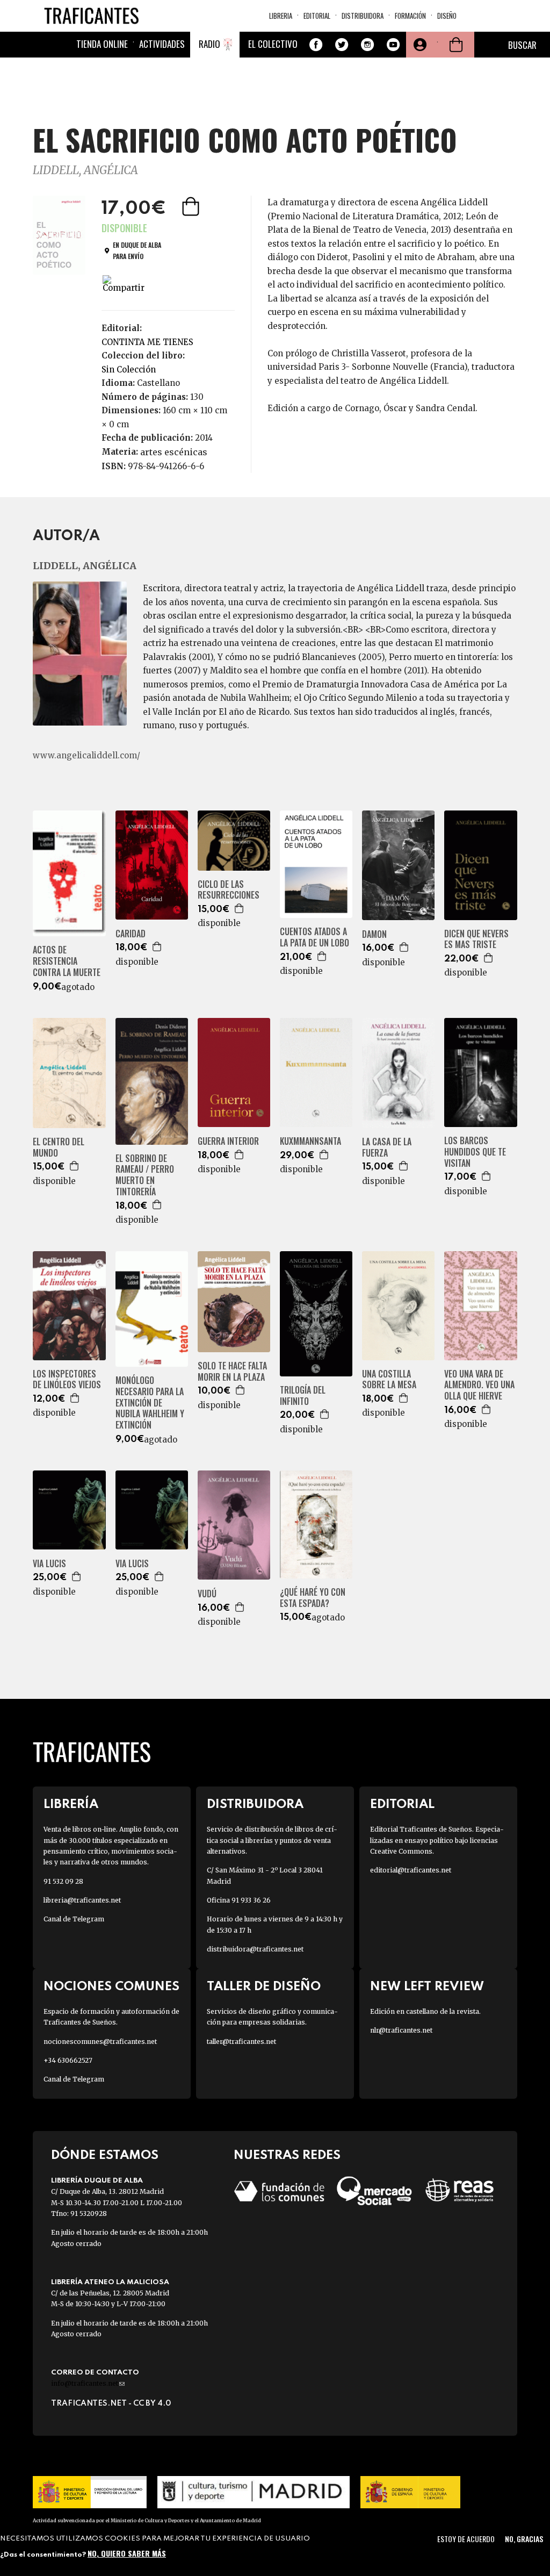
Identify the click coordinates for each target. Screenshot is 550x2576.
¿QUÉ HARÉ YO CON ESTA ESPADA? (313, 1598)
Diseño (447, 16)
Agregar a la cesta (192, 206)
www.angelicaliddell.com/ (86, 755)
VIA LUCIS (49, 1564)
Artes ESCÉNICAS (174, 452)
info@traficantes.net (88, 2383)
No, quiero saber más (127, 2553)
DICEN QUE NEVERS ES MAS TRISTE (476, 939)
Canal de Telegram (74, 1919)
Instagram (367, 45)
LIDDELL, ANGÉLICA (85, 170)
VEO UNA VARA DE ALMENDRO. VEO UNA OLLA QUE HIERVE (479, 1385)
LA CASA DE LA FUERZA (387, 1147)
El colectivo (273, 44)
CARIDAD (131, 934)
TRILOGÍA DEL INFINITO (303, 1396)
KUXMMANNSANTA (310, 1141)
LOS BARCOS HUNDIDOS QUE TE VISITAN (475, 1152)
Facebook (316, 45)
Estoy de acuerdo (466, 2539)
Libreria (281, 16)
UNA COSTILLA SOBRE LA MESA (389, 1380)
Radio (209, 44)
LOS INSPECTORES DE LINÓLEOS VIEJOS (67, 1380)
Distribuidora (363, 16)
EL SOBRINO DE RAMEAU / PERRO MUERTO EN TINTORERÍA (145, 1175)
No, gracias (524, 2539)
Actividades (162, 44)
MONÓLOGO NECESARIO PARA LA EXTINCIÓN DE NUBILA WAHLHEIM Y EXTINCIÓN (150, 1403)
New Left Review (427, 1987)
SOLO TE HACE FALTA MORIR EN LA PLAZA (232, 1372)
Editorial (317, 16)
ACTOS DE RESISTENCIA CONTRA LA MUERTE (67, 961)
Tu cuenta (419, 45)
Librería (71, 1804)
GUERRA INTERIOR (228, 1141)
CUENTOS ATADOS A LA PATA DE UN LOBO (314, 937)
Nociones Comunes (111, 1987)
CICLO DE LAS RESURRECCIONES (229, 890)
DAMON (374, 934)
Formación (410, 16)
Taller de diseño (264, 1987)
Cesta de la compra (456, 45)
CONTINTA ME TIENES (147, 342)
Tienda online (102, 44)
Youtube (393, 45)
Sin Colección (129, 369)
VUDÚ (207, 1594)
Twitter (342, 45)
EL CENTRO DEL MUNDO (59, 1147)
